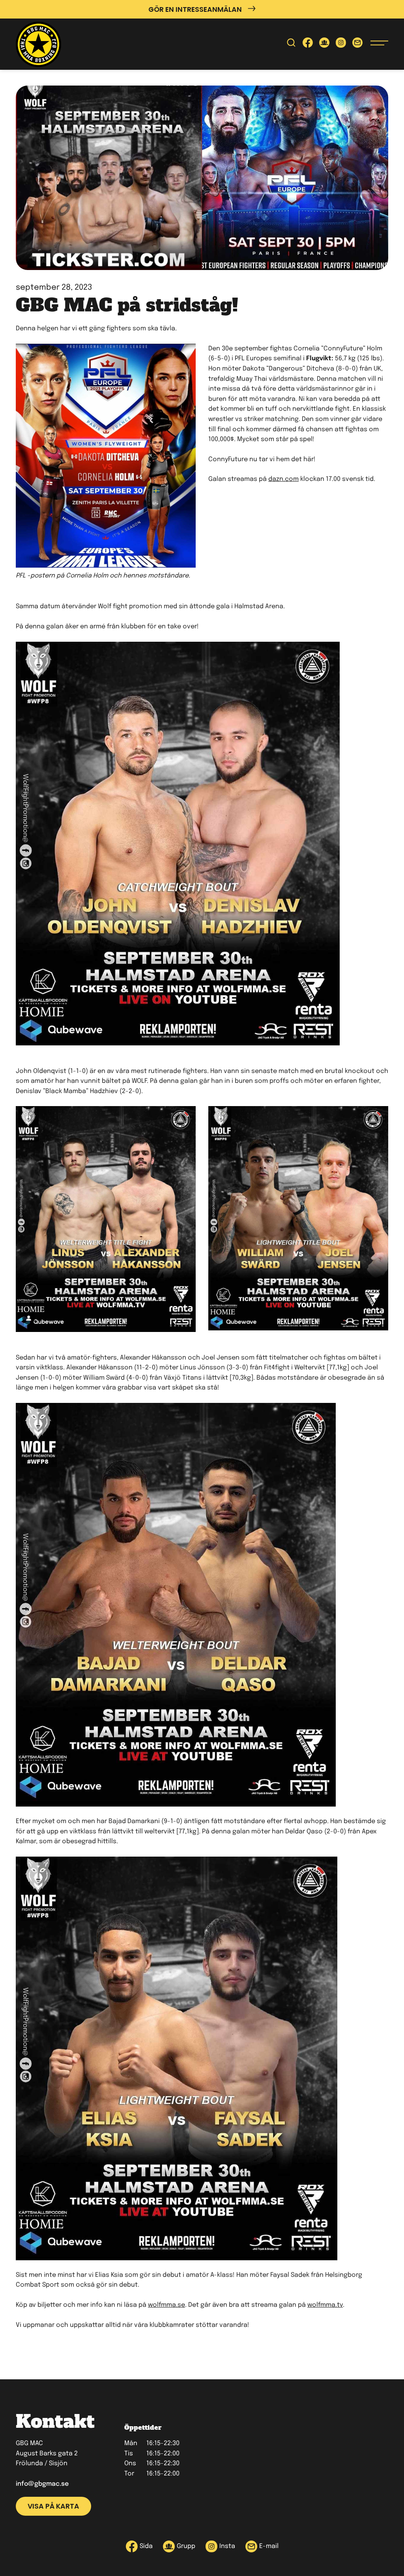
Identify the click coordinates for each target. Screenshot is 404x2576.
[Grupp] (324, 44)
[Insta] (341, 44)
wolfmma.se (166, 2305)
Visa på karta (53, 2506)
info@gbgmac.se (42, 2484)
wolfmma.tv (325, 2305)
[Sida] (308, 44)
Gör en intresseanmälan (195, 9)
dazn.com (283, 479)
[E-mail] (357, 44)
